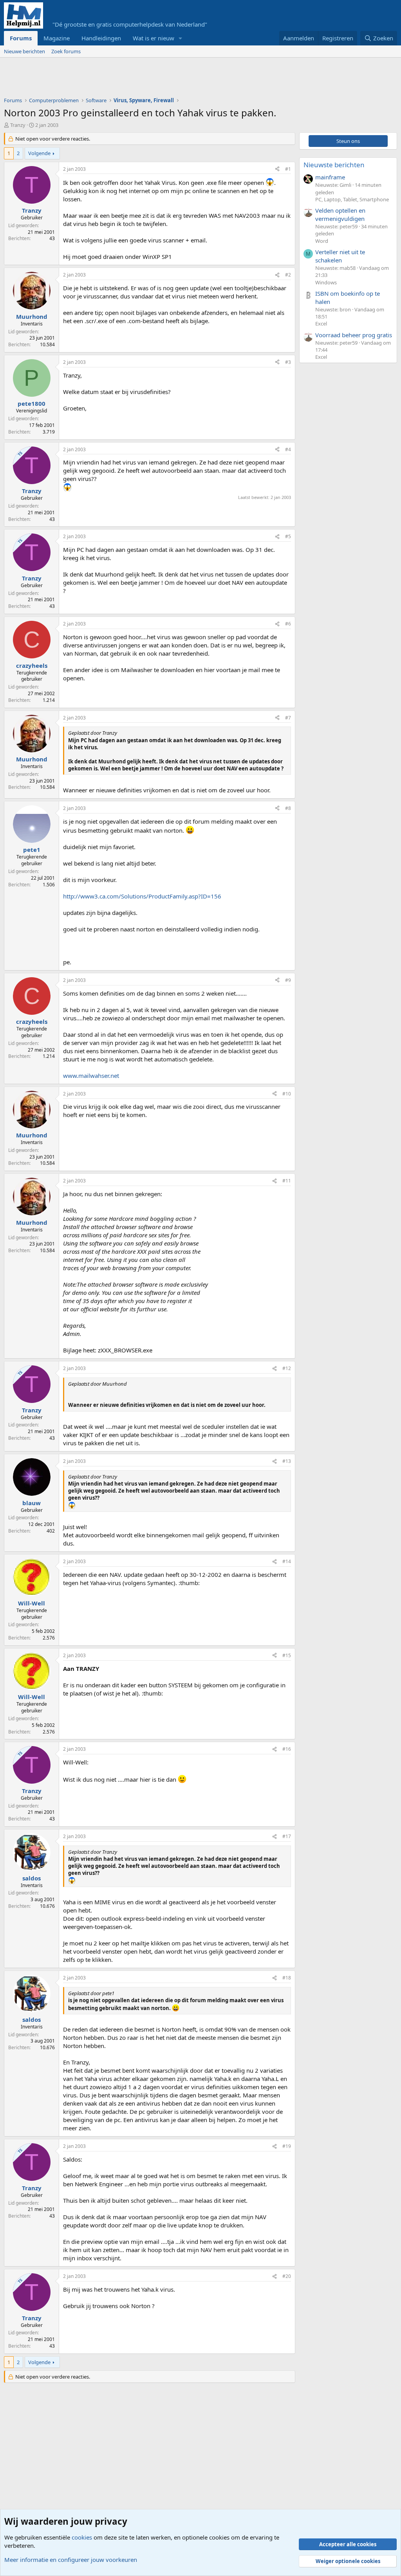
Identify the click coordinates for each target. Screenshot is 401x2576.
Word (322, 241)
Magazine (57, 38)
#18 (287, 1978)
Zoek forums (66, 51)
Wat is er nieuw (154, 38)
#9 (288, 980)
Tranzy (18, 125)
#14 (287, 1561)
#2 (288, 275)
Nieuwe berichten (24, 51)
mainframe (330, 177)
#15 (287, 1655)
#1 (288, 169)
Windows (326, 282)
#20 (287, 2276)
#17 (287, 1836)
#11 (287, 1181)
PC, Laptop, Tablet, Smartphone (352, 199)
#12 (287, 1368)
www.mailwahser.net (91, 1076)
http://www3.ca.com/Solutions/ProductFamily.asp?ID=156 (142, 896)
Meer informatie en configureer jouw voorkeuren (71, 2560)
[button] (181, 38)
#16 (287, 1749)
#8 (288, 808)
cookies (82, 2537)
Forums (21, 38)
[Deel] (277, 169)
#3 (288, 362)
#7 (288, 718)
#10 (287, 1094)
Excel (321, 324)
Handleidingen (101, 38)
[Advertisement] (146, 79)
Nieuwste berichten (334, 165)
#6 (288, 624)
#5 (288, 536)
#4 (288, 449)
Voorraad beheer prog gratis (354, 335)
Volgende (39, 153)
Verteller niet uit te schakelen (340, 256)
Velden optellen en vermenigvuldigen (340, 214)
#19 (287, 2146)
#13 (287, 1461)
